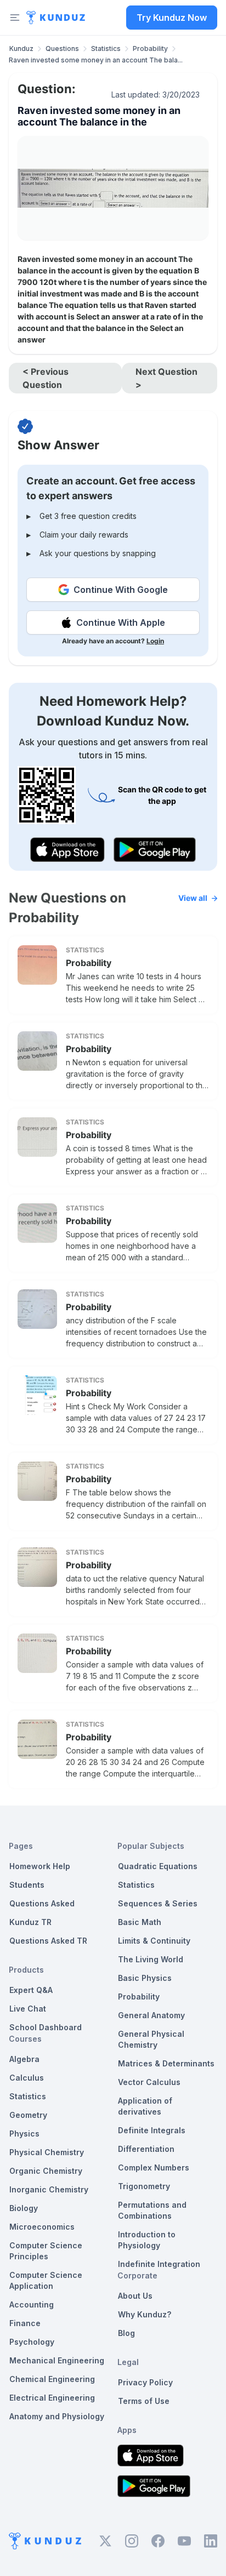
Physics (24, 2134)
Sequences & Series (158, 1903)
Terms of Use (144, 2401)
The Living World (151, 1959)
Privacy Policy (145, 2382)
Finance (25, 2323)
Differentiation (146, 2149)
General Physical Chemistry (151, 2039)
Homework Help (40, 1866)
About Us (135, 2296)
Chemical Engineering (52, 2379)
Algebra (24, 2059)
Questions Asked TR (48, 1941)
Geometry (28, 2115)
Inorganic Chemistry (49, 2189)
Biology (24, 2208)
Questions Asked (42, 1903)
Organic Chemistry (46, 2171)
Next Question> (166, 378)
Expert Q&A (31, 1990)
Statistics (106, 48)
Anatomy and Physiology (57, 2416)
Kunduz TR (30, 1922)
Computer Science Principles (46, 2251)
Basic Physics (145, 1978)
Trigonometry (144, 2186)
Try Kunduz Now (172, 18)
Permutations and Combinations (152, 2210)
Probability (150, 48)
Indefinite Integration (159, 2264)
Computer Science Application (46, 2280)
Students (27, 1885)
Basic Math (140, 1922)
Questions (62, 48)
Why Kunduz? (145, 2314)
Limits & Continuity (154, 1941)
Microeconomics (42, 2227)
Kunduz (21, 48)
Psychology (32, 2342)
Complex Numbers (154, 2167)
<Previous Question (46, 378)
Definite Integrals (152, 2130)
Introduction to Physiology (147, 2240)
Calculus (27, 2078)
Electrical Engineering (52, 2398)
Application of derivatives (145, 2106)
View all (193, 898)
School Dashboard (46, 2027)
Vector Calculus (149, 2082)
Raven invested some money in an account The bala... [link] (96, 60)
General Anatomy (151, 2015)
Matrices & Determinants (166, 2063)
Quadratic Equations (158, 1866)
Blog (126, 2333)
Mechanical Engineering (57, 2360)
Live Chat (28, 2009)
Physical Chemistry (47, 2152)
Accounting (32, 2304)
